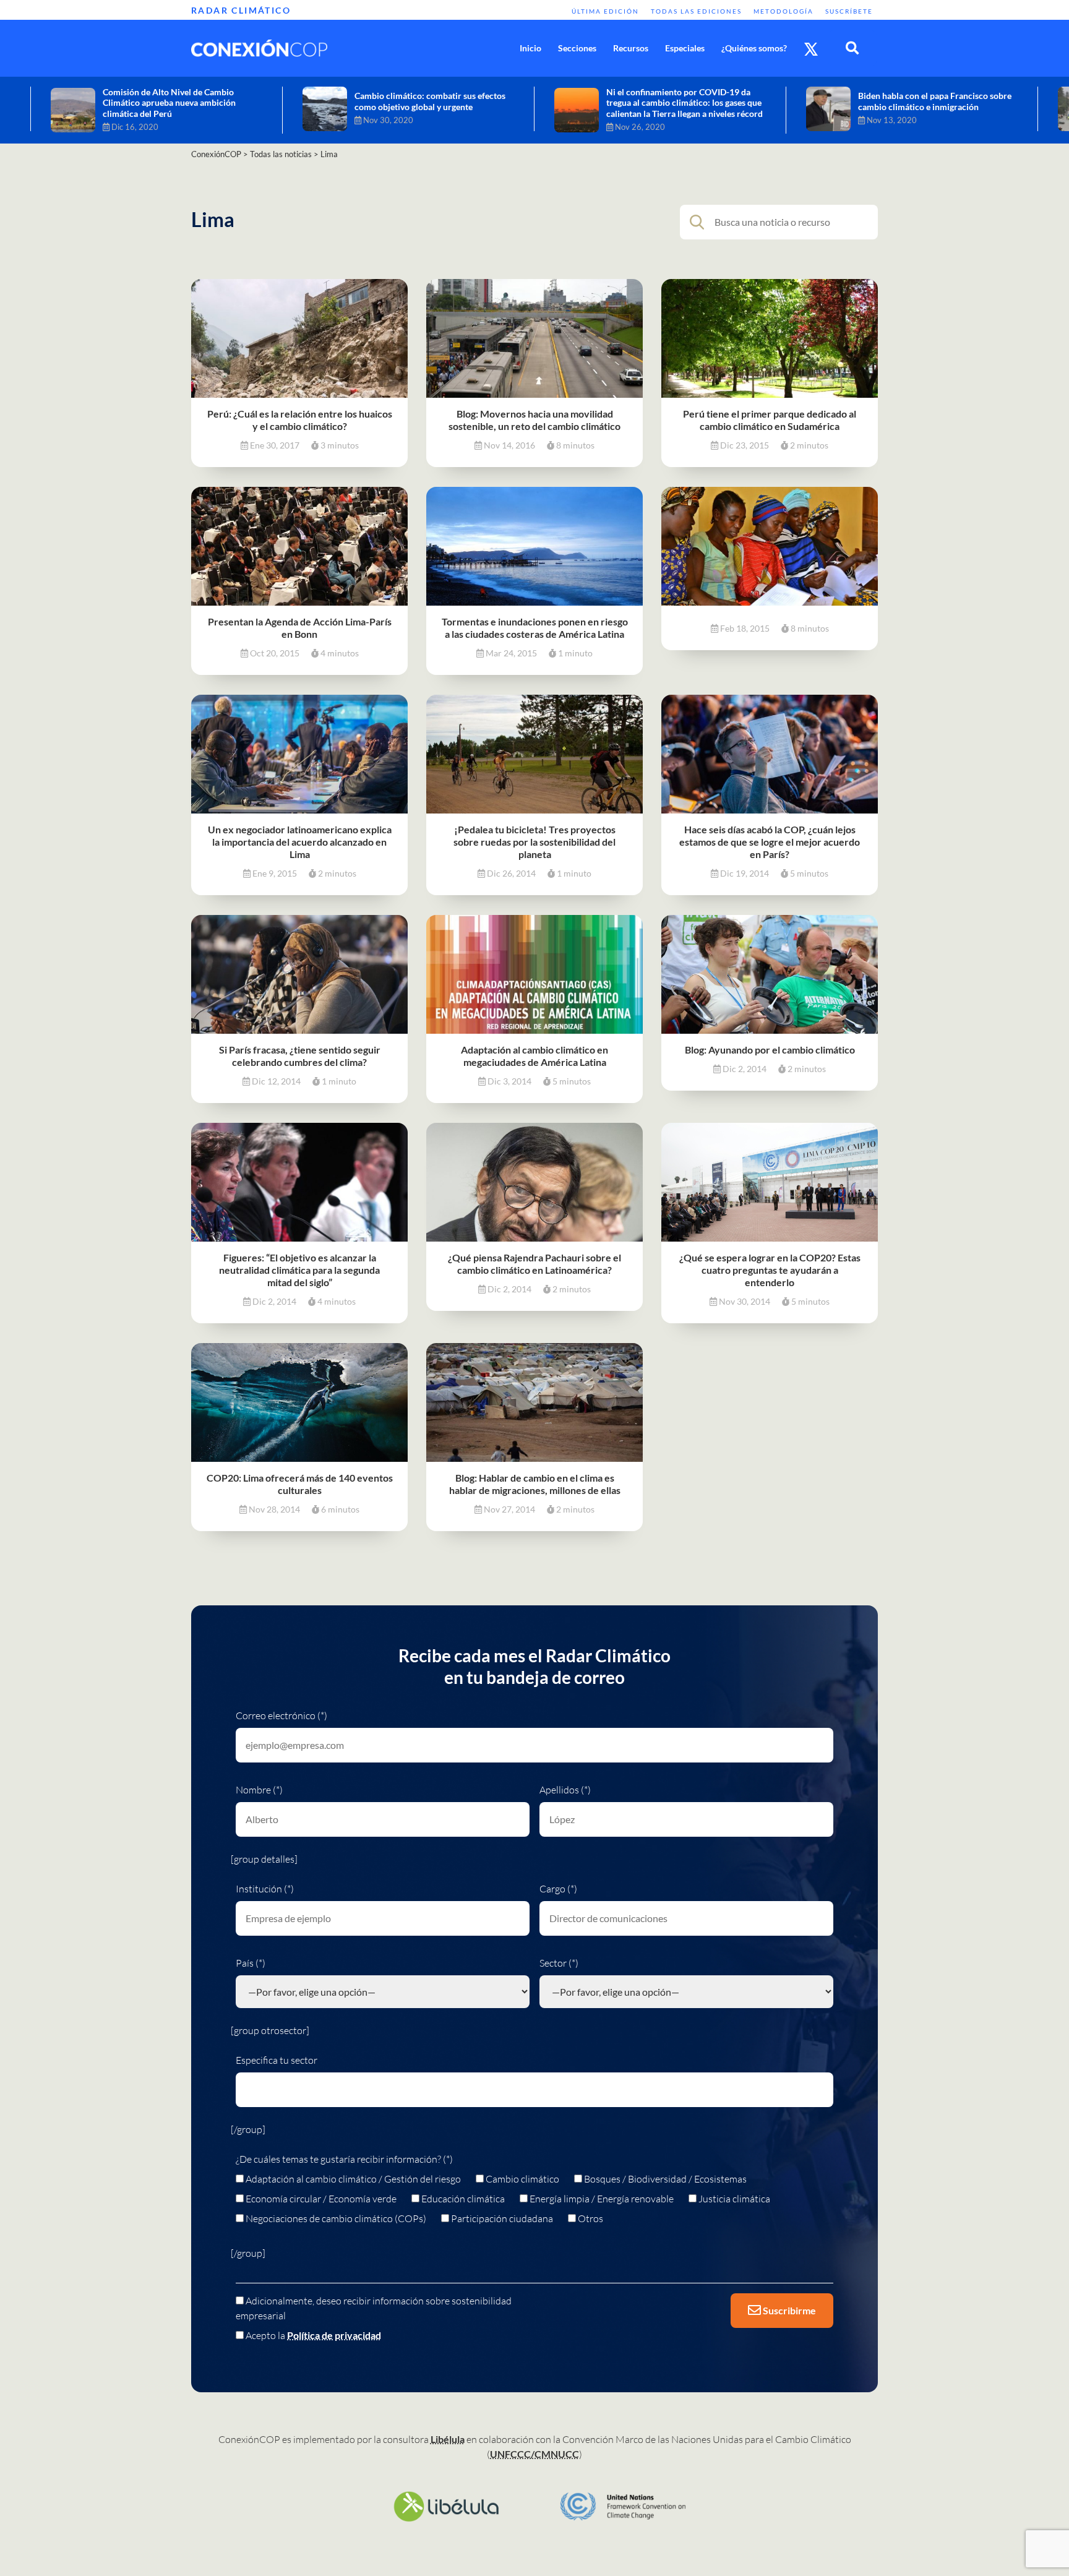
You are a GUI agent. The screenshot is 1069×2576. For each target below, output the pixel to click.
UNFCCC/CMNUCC (534, 2454)
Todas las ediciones (696, 11)
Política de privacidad (334, 2335)
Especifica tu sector (277, 2060)
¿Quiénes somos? (754, 48)
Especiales (685, 48)
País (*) (251, 1963)
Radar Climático (241, 10)
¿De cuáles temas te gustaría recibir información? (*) (344, 2159)
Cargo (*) (558, 1889)
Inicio (530, 48)
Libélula (448, 2439)
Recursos (631, 48)
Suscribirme (788, 2310)
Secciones (577, 48)
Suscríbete (849, 11)
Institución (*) (265, 1889)
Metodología (784, 11)
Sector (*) (559, 1963)
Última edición (605, 11)
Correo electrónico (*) (281, 1715)
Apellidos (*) (565, 1790)
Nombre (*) (259, 1790)
